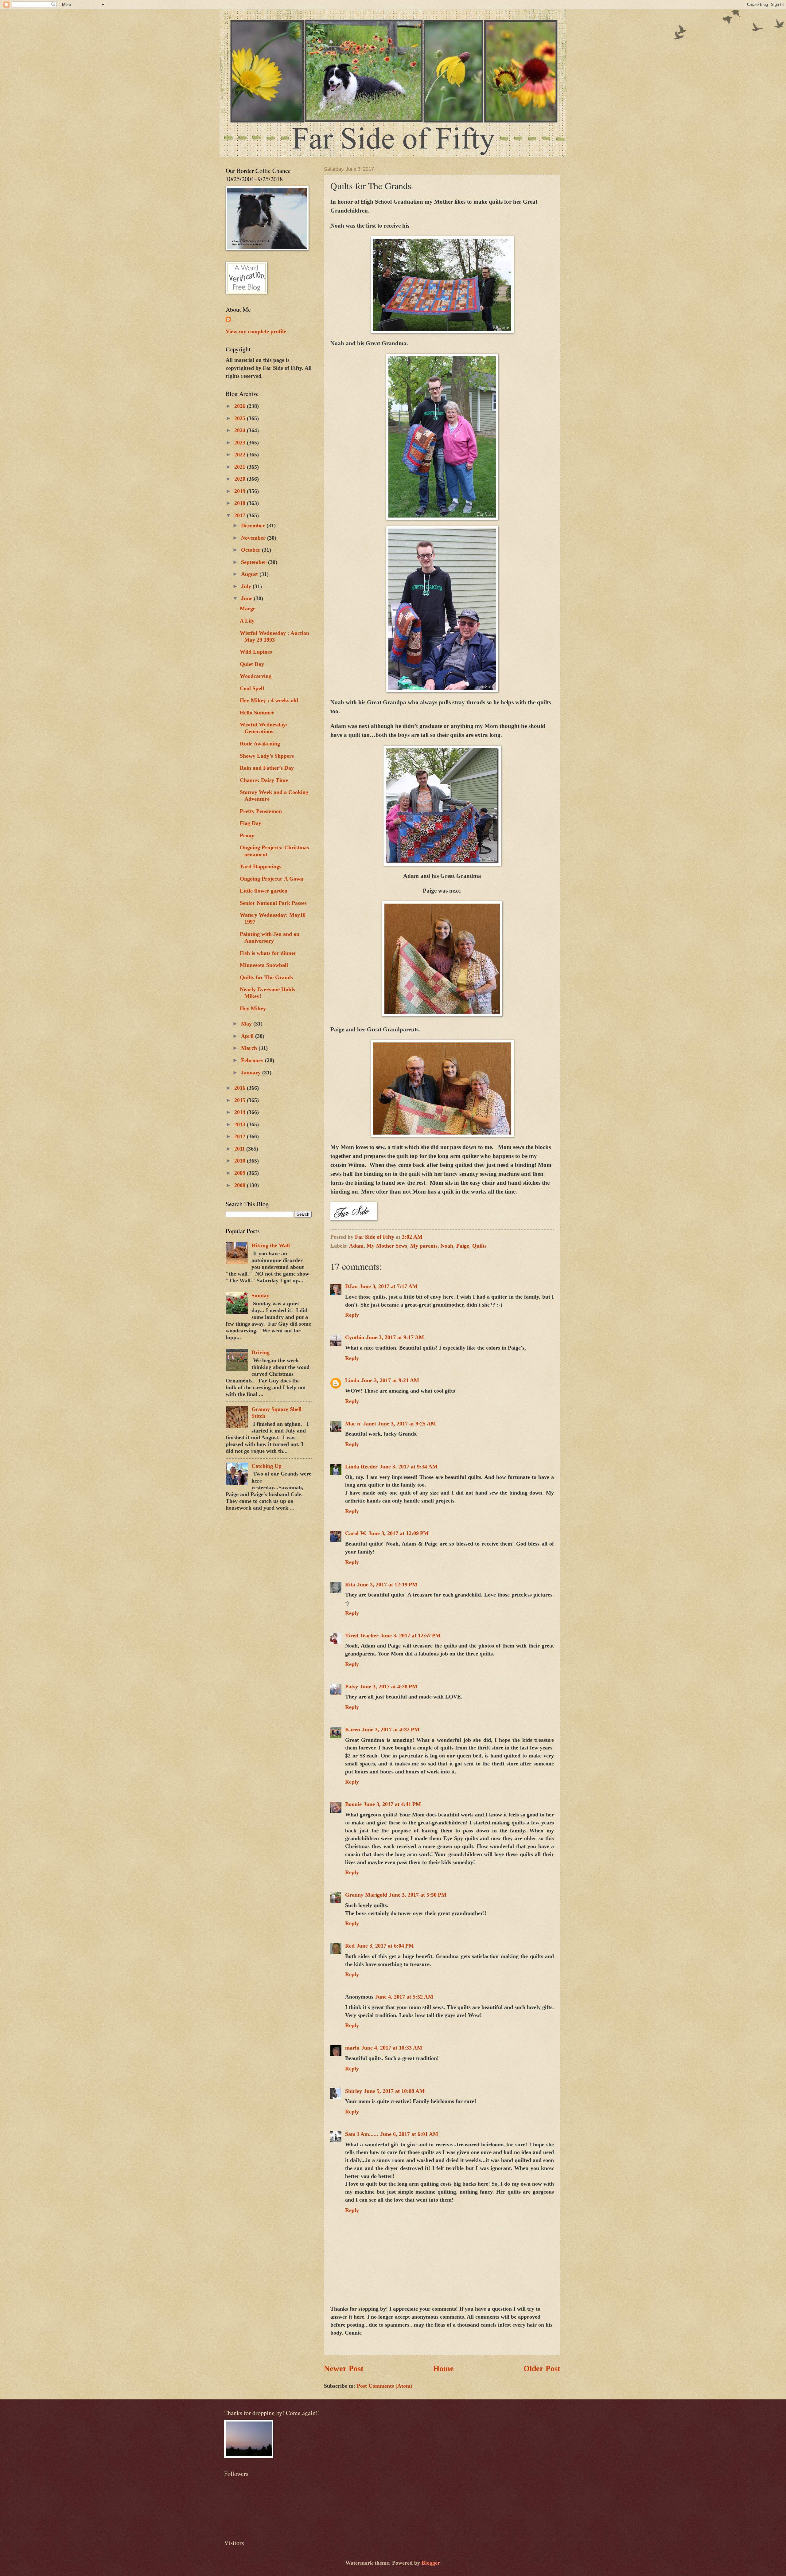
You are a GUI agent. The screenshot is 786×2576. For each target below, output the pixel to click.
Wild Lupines (256, 652)
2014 (241, 1112)
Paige (463, 1246)
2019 (241, 491)
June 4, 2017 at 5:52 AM (404, 1997)
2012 (241, 1136)
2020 (241, 479)
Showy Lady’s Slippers (267, 756)
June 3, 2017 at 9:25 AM (407, 1424)
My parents (424, 1246)
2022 (241, 455)
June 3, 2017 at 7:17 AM (389, 1286)
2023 (241, 443)
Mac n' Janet (361, 1424)
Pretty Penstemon (261, 811)
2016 (241, 1088)
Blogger (430, 2563)
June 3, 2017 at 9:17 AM (395, 1337)
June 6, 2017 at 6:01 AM (409, 2134)
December (254, 526)
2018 (241, 503)
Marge (248, 608)
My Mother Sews (387, 1246)
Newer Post (344, 2369)
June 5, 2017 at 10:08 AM (394, 2091)
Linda (352, 1380)
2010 (241, 1161)
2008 (241, 1185)
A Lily (247, 621)
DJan (351, 1286)
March (250, 1048)
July (247, 586)
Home (444, 2369)
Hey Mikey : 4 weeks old (269, 700)
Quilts (479, 1246)
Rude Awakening (260, 744)
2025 (241, 418)
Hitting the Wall (271, 1245)
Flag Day (251, 823)
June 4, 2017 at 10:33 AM (392, 2048)
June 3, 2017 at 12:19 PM (387, 1585)
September (255, 562)
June (247, 598)
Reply (352, 1315)
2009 (241, 1173)
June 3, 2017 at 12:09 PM (399, 1533)
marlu (352, 2048)
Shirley (354, 2091)
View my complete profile (256, 331)
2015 (241, 1100)
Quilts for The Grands (266, 977)
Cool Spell (252, 688)
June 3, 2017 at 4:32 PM (391, 1730)
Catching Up (267, 1466)
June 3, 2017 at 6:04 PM (385, 1946)
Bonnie (353, 1804)
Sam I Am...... (362, 2134)
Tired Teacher (362, 1636)
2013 (241, 1124)
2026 (241, 406)
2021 (241, 467)
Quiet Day (252, 664)
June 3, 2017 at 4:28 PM (389, 1687)
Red (350, 1946)
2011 (240, 1149)
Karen (353, 1730)
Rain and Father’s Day (267, 768)
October (251, 550)
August (250, 574)
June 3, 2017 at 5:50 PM (418, 1895)
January (252, 1073)
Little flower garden (264, 891)
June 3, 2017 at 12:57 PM (411, 1636)
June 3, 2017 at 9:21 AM (390, 1380)
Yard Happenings (261, 866)
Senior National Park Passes (273, 903)
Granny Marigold (366, 1895)
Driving (261, 1352)
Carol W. (356, 1533)
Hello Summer (257, 713)
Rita (350, 1585)
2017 (241, 515)
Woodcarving (256, 676)
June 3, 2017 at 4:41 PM (392, 1804)
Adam (356, 1246)
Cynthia (355, 1337)
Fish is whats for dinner (268, 953)
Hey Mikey (253, 1008)
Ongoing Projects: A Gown (272, 879)
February (253, 1060)
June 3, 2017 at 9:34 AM (409, 1467)
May (247, 1024)
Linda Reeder (361, 1467)
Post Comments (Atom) (385, 2386)
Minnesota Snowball (264, 965)
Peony (247, 835)
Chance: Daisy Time (264, 780)
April (248, 1036)
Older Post (542, 2369)
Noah (447, 1246)
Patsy (352, 1687)
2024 (241, 430)
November (254, 538)
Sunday (260, 1296)
